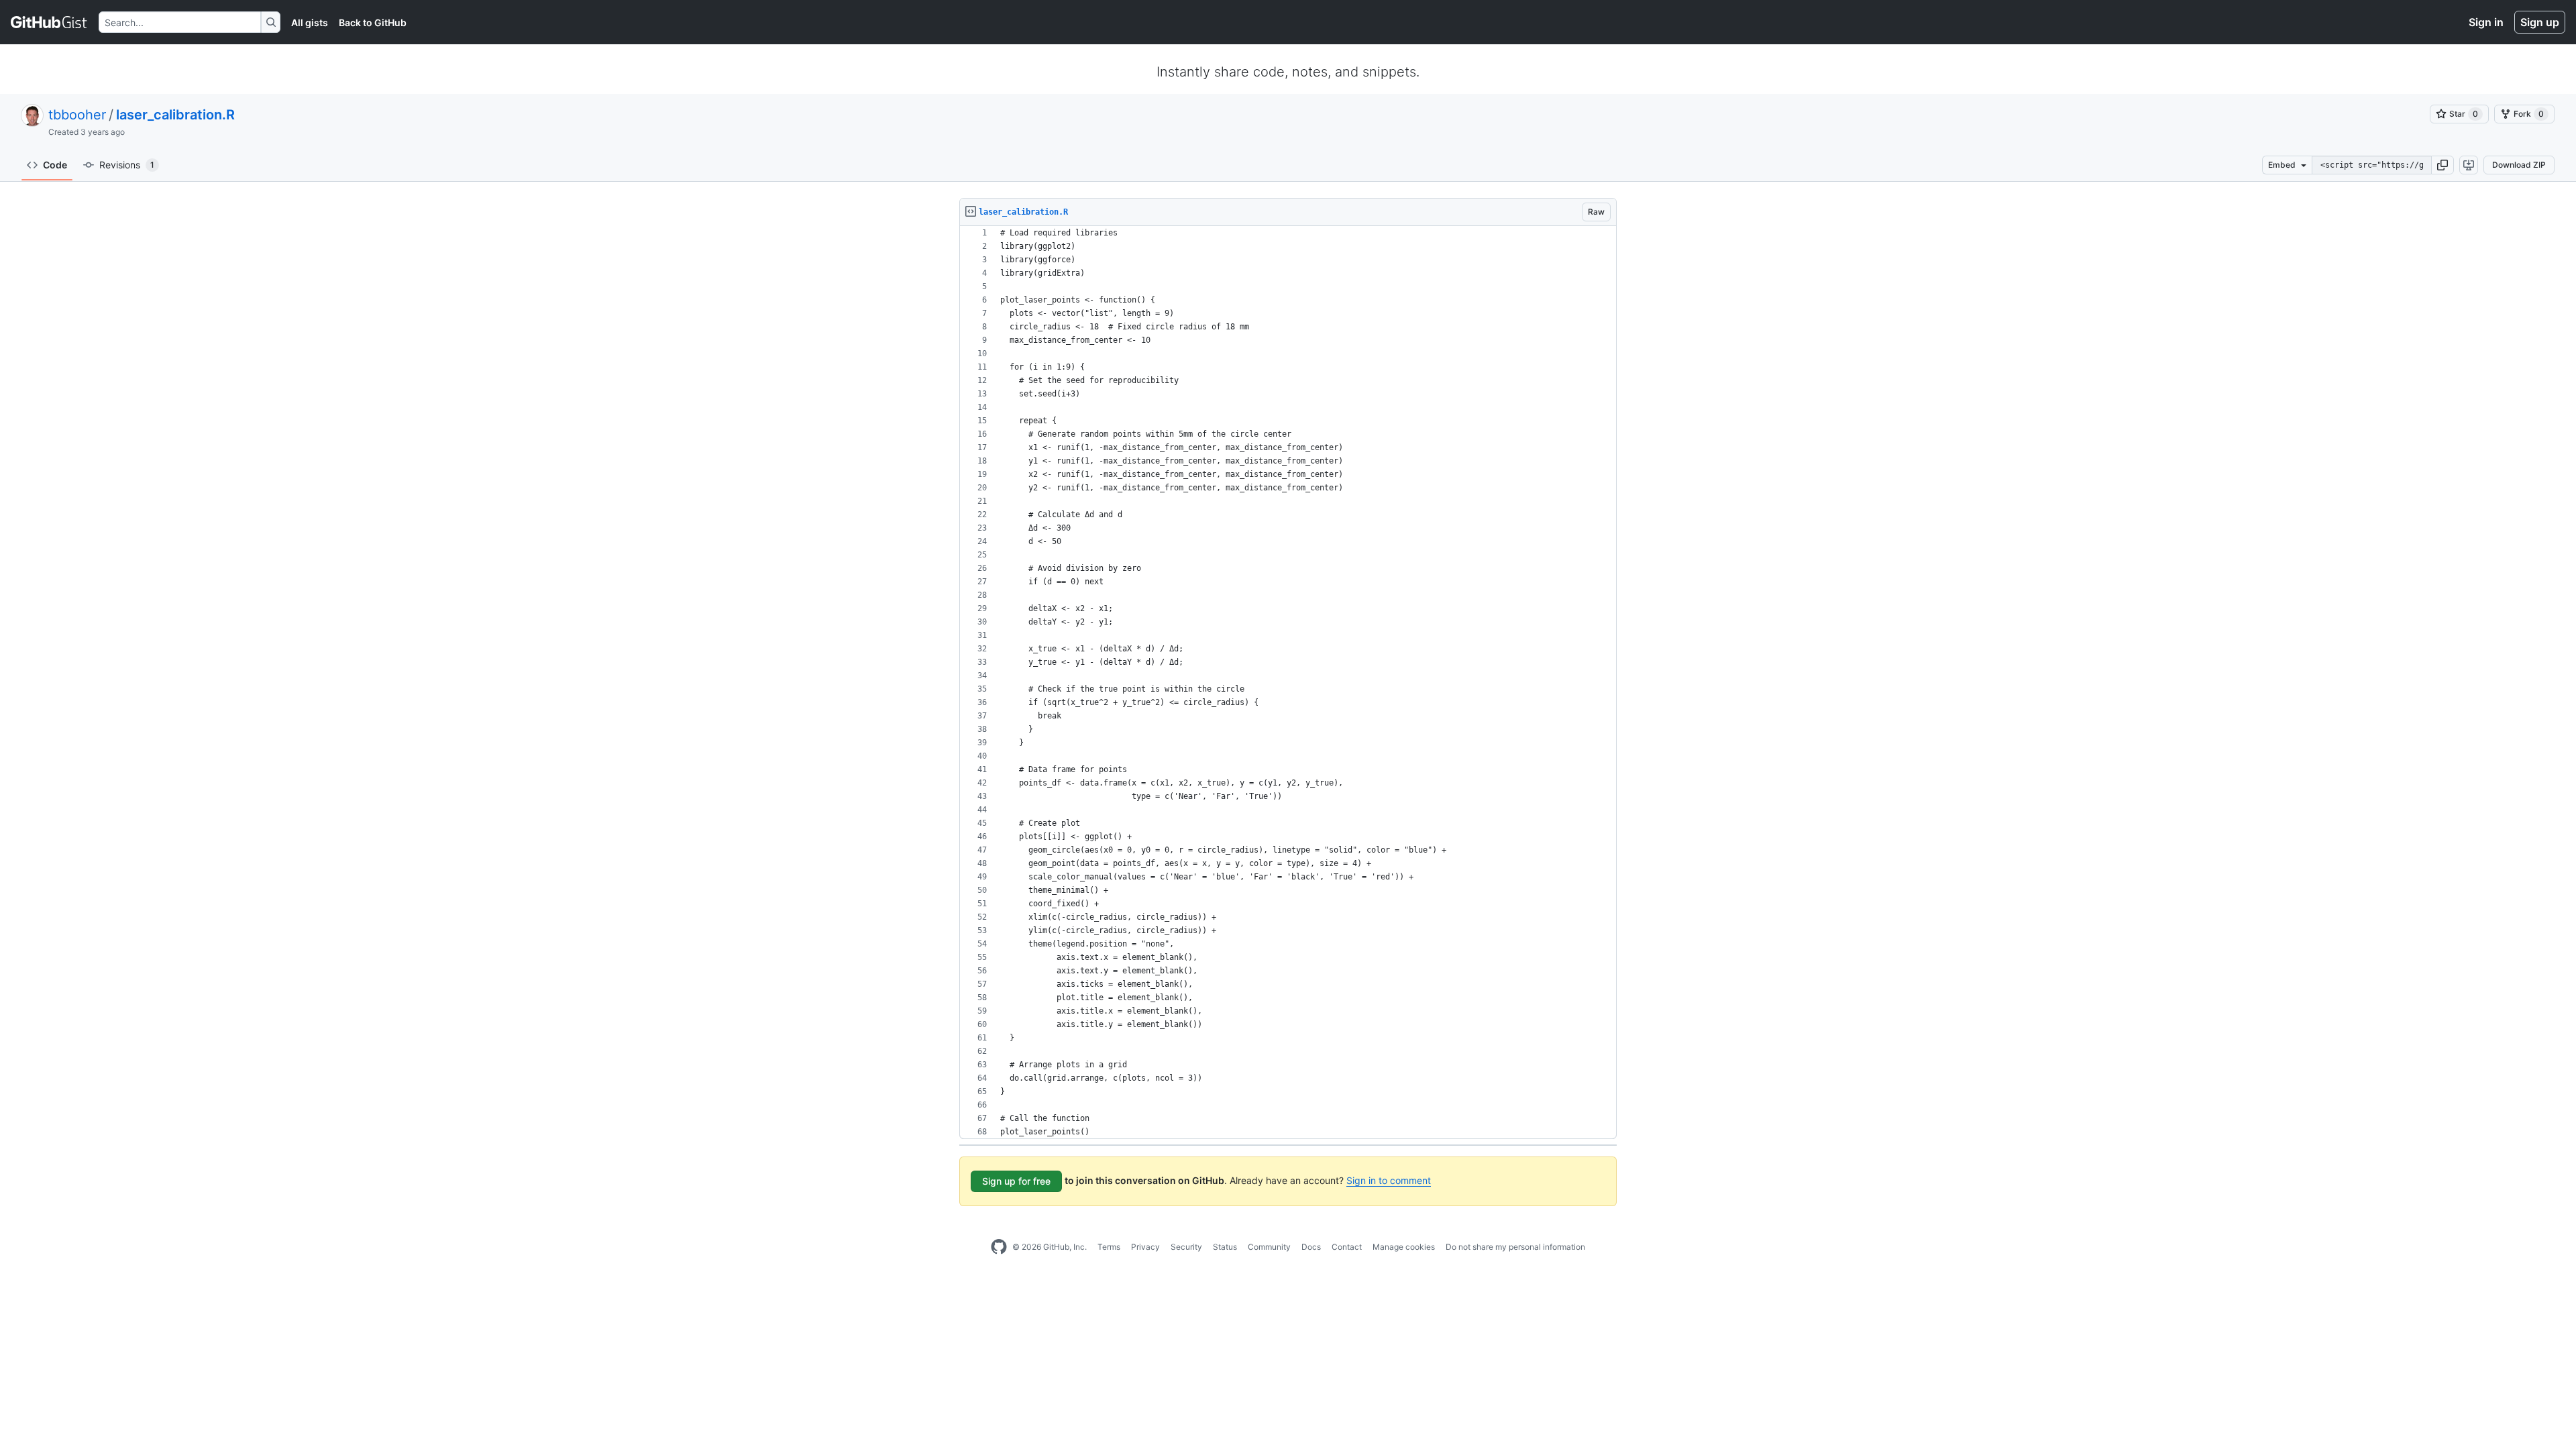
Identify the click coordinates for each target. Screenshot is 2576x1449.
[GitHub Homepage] (999, 1247)
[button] (2443, 165)
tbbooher (77, 115)
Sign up (2540, 22)
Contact (1347, 1247)
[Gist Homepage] (49, 22)
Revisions (127, 165)
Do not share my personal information (1515, 1247)
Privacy (1145, 1247)
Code (55, 165)
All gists (310, 22)
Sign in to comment (1389, 1180)
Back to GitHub (373, 22)
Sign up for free (1016, 1181)
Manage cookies (1404, 1247)
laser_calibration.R (175, 115)
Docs (1311, 1247)
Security (1186, 1247)
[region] (1288, 683)
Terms (1109, 1247)
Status (1225, 1247)
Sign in (2486, 22)
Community (1269, 1247)
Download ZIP (2519, 165)
